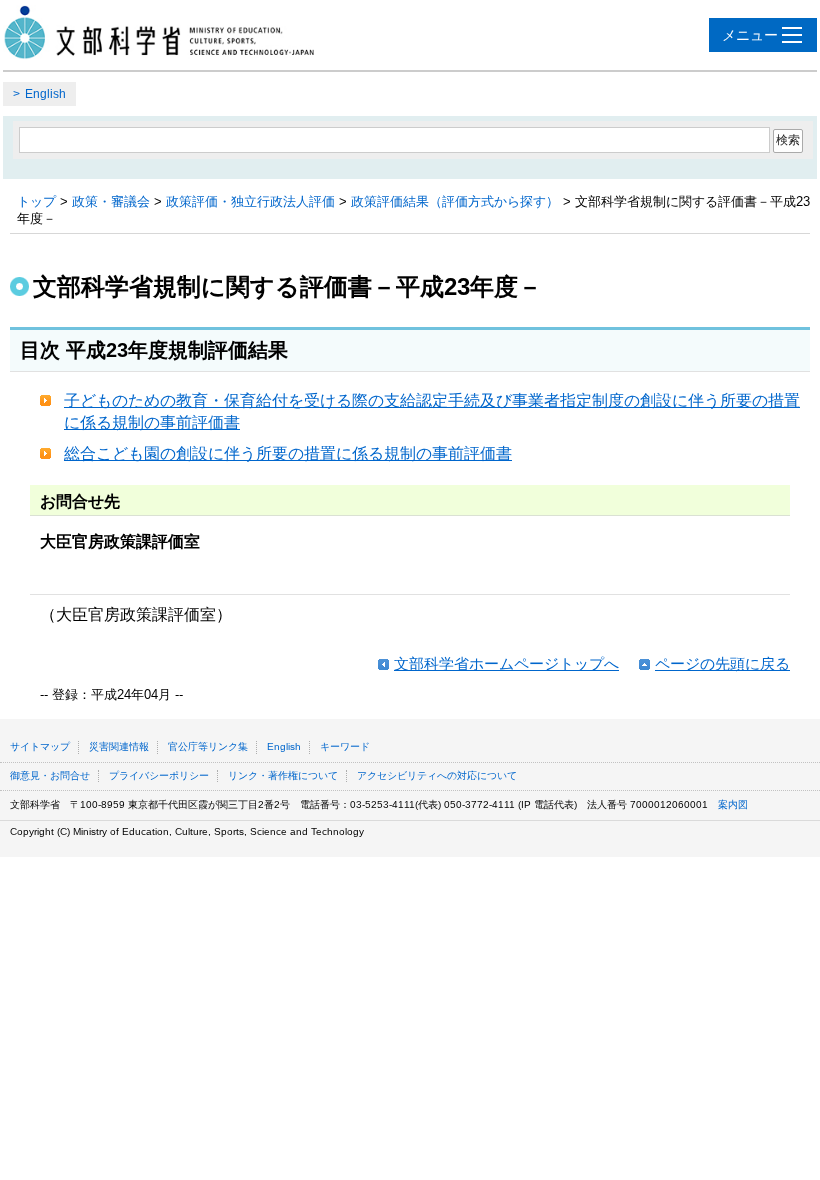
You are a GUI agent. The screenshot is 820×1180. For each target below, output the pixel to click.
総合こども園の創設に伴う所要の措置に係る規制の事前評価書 (288, 453)
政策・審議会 (111, 201)
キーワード (345, 746)
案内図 (733, 804)
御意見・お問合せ (50, 775)
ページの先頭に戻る (722, 663)
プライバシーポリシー (159, 775)
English (45, 94)
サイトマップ (40, 746)
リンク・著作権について (283, 775)
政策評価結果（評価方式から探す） (455, 201)
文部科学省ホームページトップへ (506, 663)
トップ (36, 201)
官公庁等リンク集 (208, 746)
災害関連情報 (119, 746)
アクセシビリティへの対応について (437, 775)
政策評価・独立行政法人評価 (250, 201)
